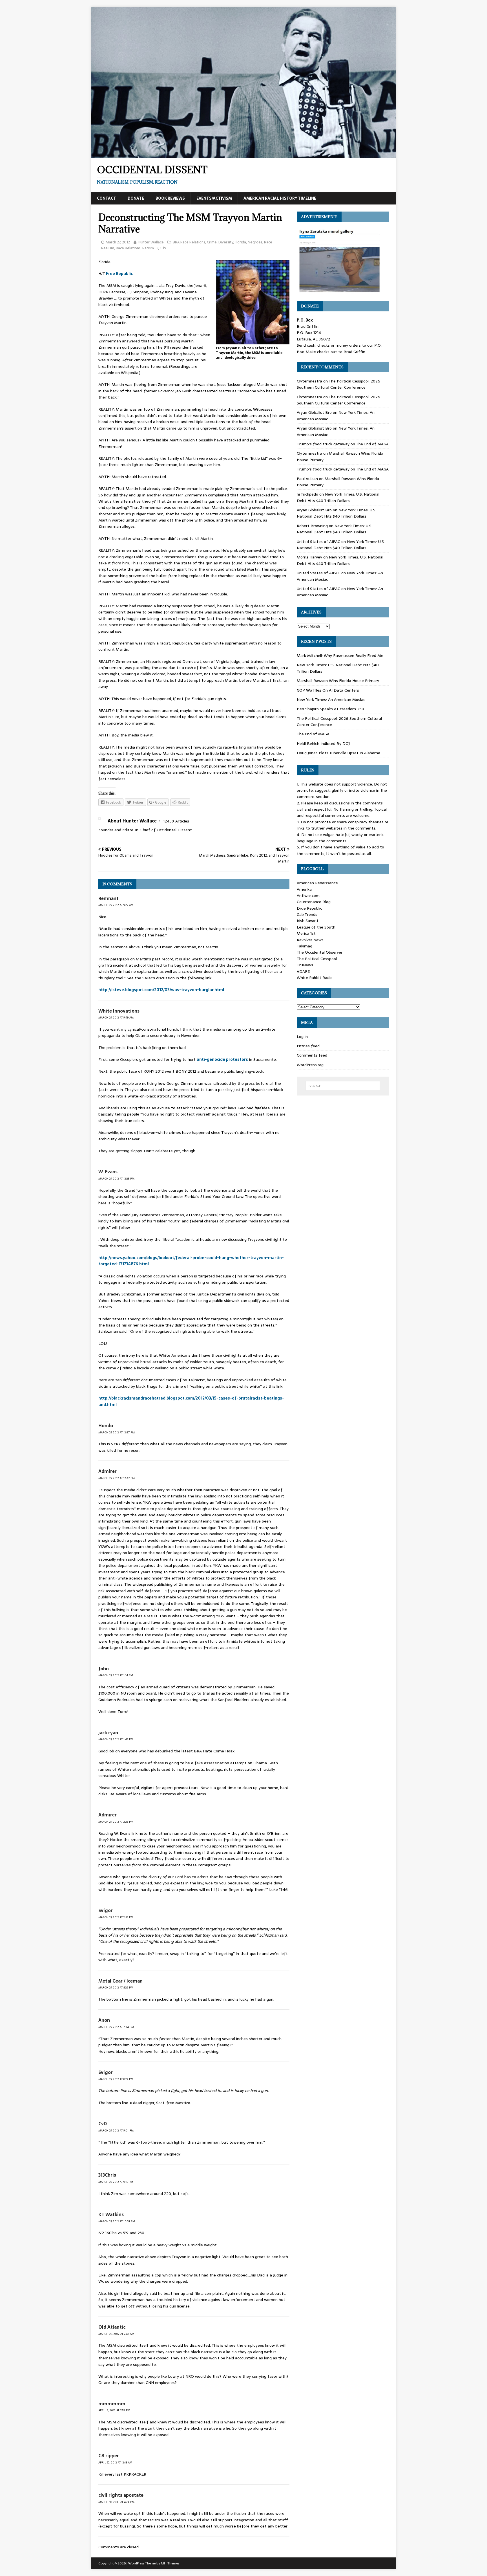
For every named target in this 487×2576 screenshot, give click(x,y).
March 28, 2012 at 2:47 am (116, 2334)
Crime (212, 242)
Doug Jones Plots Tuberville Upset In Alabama (338, 753)
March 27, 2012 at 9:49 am (116, 1018)
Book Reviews (170, 198)
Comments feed (312, 1055)
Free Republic (119, 274)
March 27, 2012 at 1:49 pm (116, 1739)
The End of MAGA (372, 444)
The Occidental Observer (320, 952)
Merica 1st (306, 933)
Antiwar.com (308, 896)
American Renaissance (317, 883)
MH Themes (170, 2563)
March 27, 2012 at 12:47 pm (117, 1478)
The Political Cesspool (317, 959)
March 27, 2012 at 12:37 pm (117, 1432)
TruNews (305, 965)
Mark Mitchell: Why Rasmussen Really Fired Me (340, 655)
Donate (136, 198)
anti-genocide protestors (222, 1059)
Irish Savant (308, 921)
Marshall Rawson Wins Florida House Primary (338, 681)
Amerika (304, 889)
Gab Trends (307, 914)
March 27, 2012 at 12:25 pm (116, 1179)
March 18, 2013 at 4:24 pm (116, 2502)
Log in (302, 1037)
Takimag (305, 946)
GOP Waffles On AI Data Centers (328, 690)
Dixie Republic (309, 908)
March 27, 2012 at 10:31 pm (117, 2221)
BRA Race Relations (189, 242)
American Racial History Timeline (280, 198)
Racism (148, 248)
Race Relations (128, 248)
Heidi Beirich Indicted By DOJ (323, 743)
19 (164, 248)
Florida (240, 242)
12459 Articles (176, 821)
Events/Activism (214, 198)
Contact (107, 198)
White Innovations (119, 1011)
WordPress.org (310, 1065)
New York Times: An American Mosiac (331, 699)
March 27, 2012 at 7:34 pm (116, 2027)
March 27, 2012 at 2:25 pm (116, 1822)
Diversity (226, 242)
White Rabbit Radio (315, 978)
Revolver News (310, 940)
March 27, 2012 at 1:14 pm (116, 1675)
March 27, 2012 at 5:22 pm (116, 1987)
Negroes (255, 242)
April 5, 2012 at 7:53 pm (114, 2410)
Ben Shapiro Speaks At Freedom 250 (330, 709)
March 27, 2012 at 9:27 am (116, 905)
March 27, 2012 (118, 242)
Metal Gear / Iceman (120, 1981)
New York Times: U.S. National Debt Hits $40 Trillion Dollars (338, 497)
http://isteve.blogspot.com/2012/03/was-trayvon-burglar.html (161, 990)
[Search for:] (343, 1086)
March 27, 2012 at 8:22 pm (116, 2079)
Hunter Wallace (151, 242)
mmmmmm (112, 2404)
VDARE (303, 971)
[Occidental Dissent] (243, 155)
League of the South (316, 927)
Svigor (106, 1910)
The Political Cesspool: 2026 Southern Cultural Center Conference (338, 384)
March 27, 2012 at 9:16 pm (116, 2182)
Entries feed (308, 1046)
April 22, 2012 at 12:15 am (115, 2462)
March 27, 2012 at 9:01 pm (116, 2130)
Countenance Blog (314, 902)
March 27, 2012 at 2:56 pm (116, 1917)
